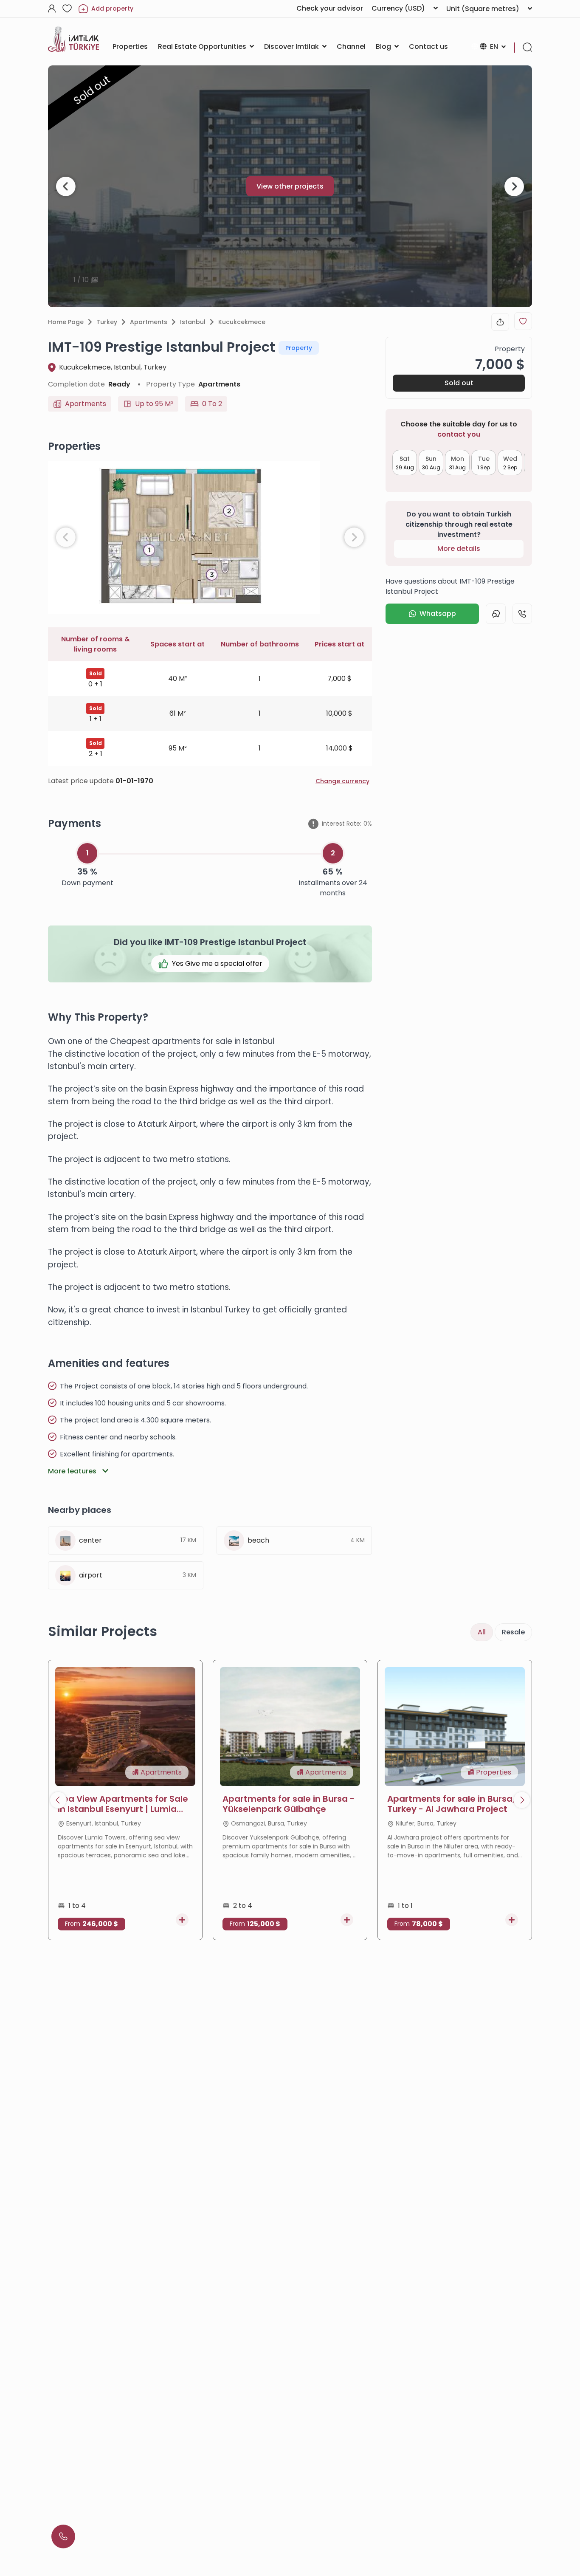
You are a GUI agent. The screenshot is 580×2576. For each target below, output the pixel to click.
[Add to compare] (182, 1920)
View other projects (290, 186)
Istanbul (193, 322)
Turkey (107, 322)
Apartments (149, 322)
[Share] (500, 322)
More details (459, 549)
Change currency (342, 781)
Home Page (66, 322)
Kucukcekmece (242, 322)
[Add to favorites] (523, 321)
